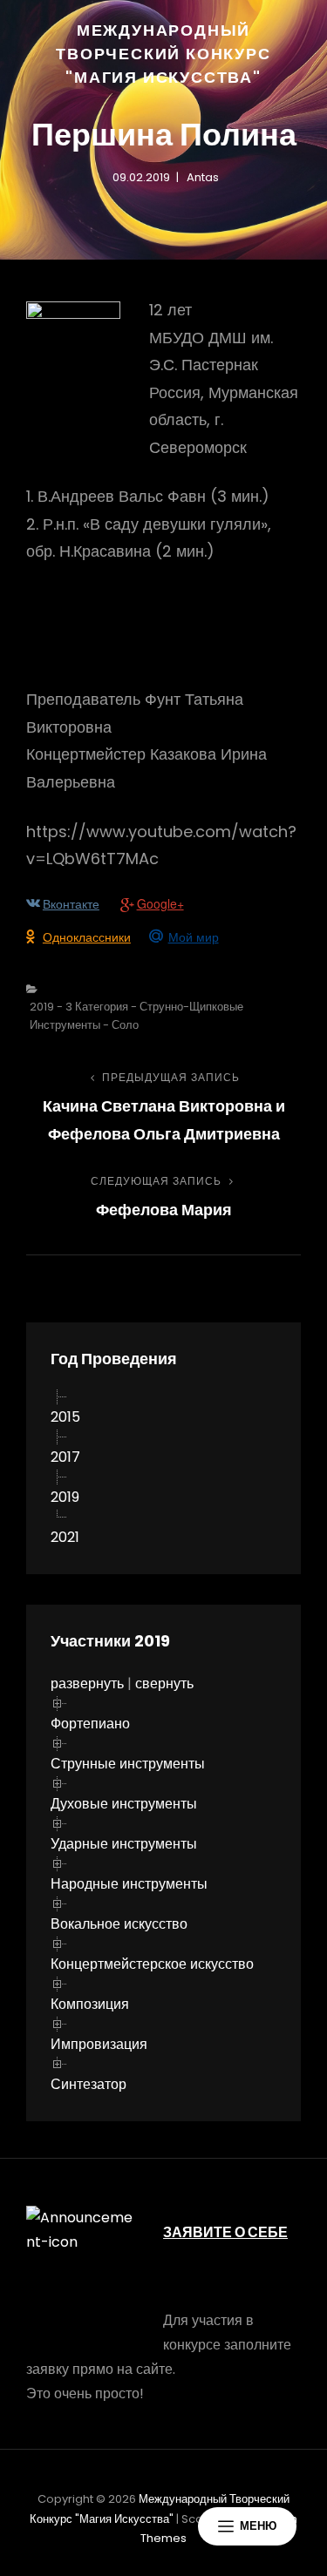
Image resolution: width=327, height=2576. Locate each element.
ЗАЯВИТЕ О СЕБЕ (225, 2232)
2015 (65, 1417)
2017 (65, 1457)
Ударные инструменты (124, 1844)
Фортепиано (90, 1724)
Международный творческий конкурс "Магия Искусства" (163, 54)
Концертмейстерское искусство (152, 1964)
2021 (65, 1537)
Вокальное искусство (119, 1924)
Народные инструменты (129, 1884)
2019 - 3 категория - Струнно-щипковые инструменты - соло (136, 1016)
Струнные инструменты (128, 1764)
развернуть (87, 1684)
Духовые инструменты (124, 1804)
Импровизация (99, 2044)
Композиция (90, 2004)
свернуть (164, 1684)
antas (203, 177)
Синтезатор (89, 2084)
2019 (65, 1497)
